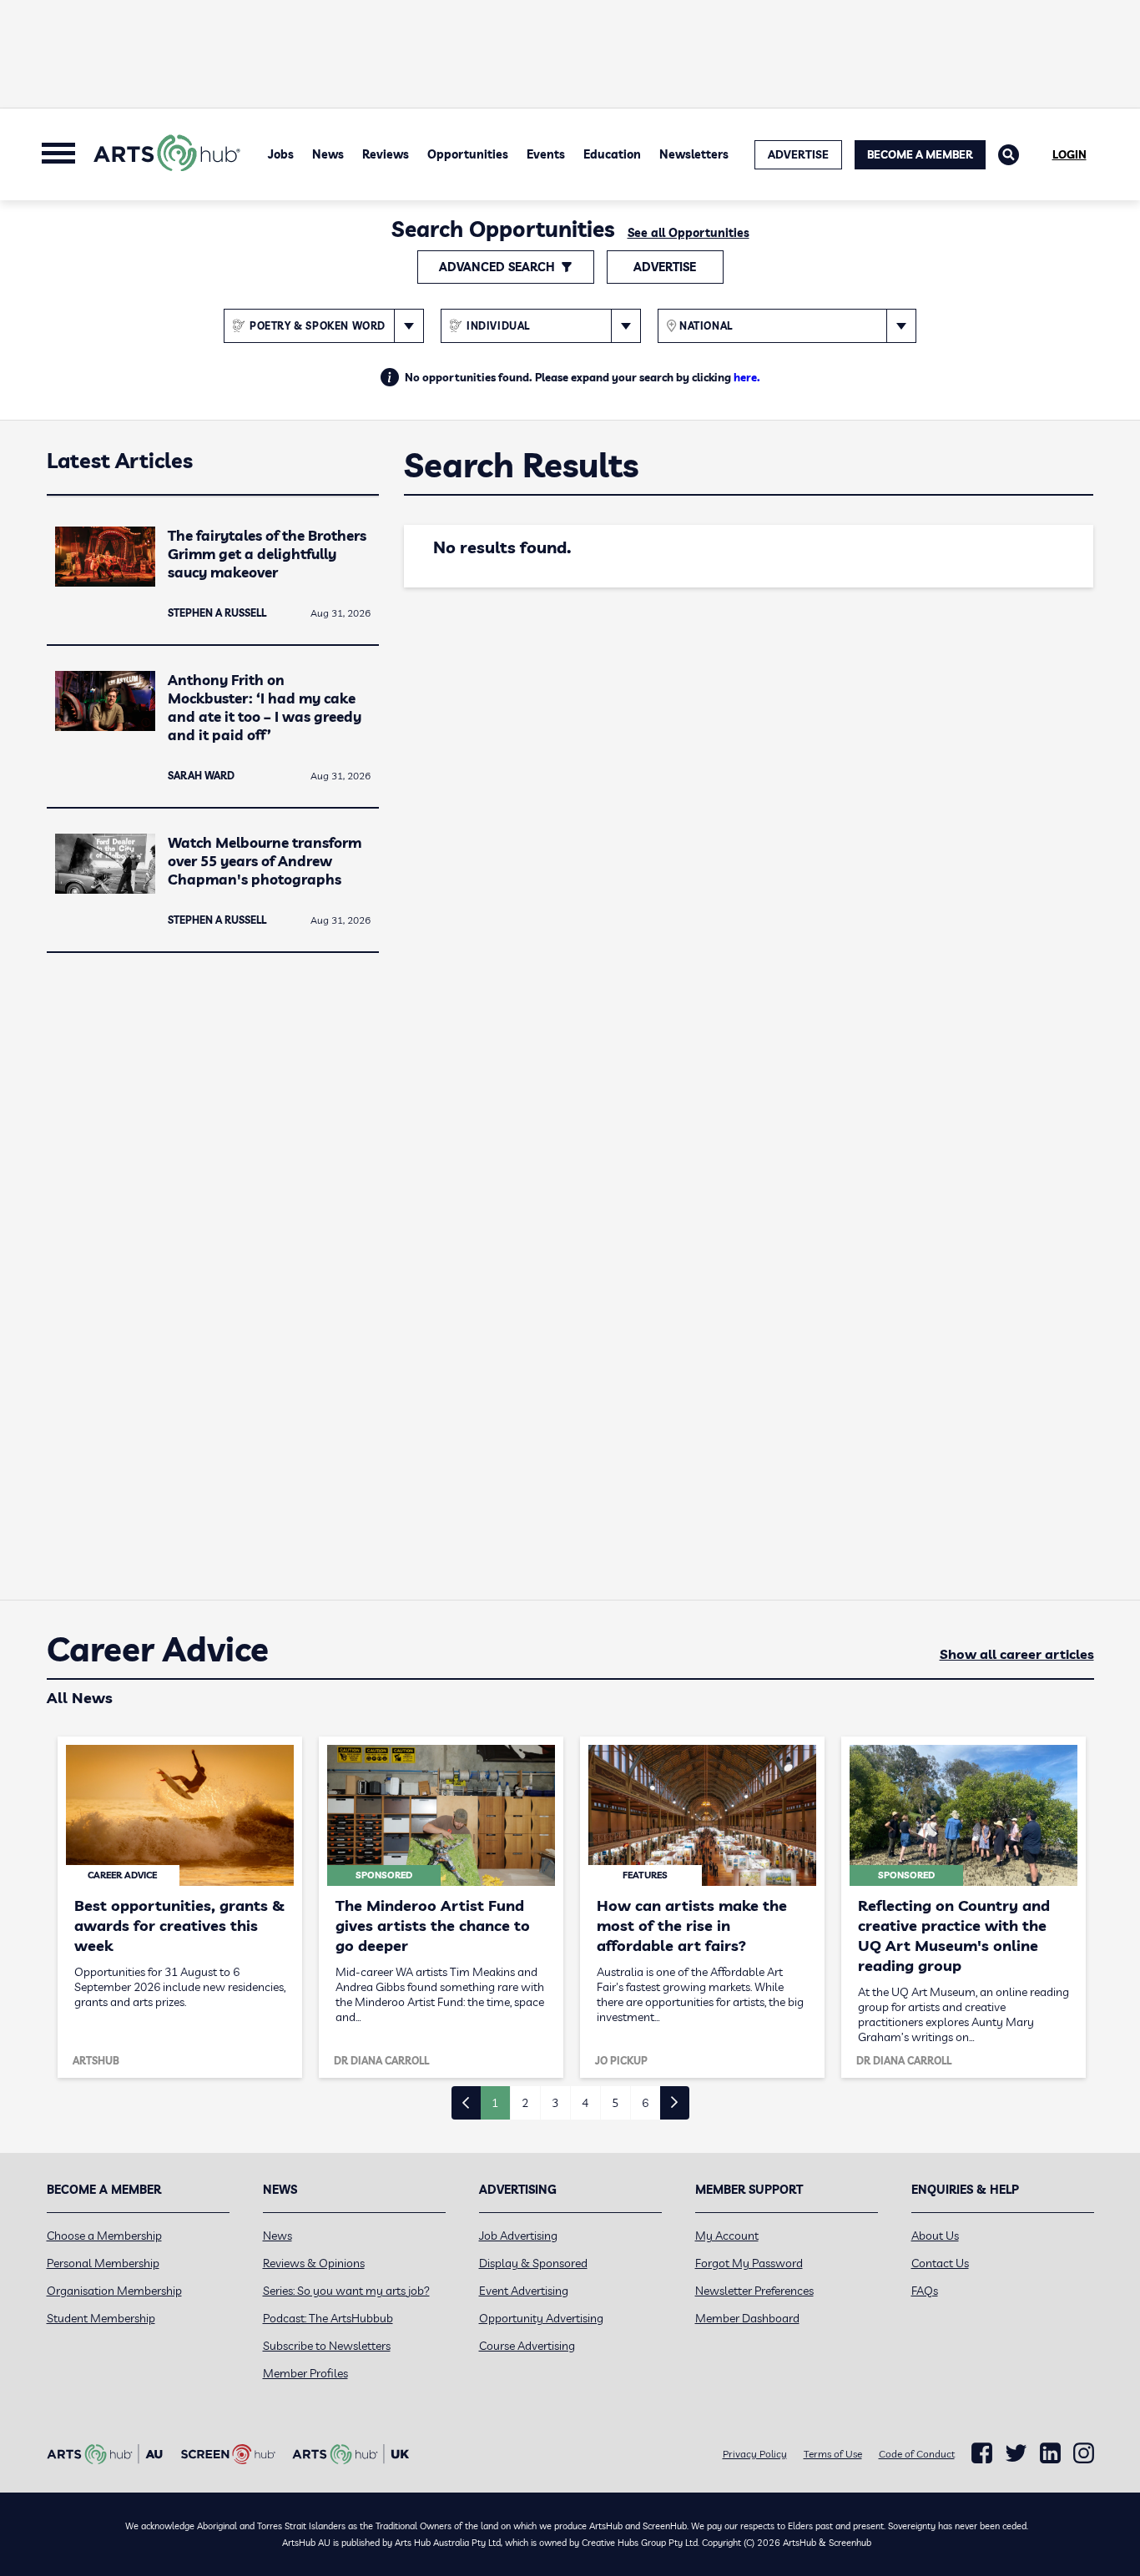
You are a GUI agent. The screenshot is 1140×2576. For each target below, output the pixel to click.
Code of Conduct (917, 2454)
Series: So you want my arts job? (346, 2291)
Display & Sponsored (533, 2263)
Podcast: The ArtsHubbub (328, 2318)
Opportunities (468, 154)
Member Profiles (305, 2373)
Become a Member (920, 154)
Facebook (982, 2453)
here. (747, 377)
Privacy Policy (755, 2454)
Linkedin (1050, 2453)
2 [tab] (525, 2103)
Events (546, 154)
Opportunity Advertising (541, 2318)
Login (1069, 154)
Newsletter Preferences (754, 2291)
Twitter (1016, 2453)
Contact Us (940, 2263)
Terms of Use (833, 2454)
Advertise (665, 267)
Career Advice (158, 1650)
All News (80, 1698)
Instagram (1084, 2453)
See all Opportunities (689, 233)
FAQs (925, 2291)
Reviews (386, 154)
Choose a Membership (104, 2236)
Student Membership (101, 2318)
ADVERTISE (798, 154)
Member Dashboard (747, 2318)
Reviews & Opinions (314, 2263)
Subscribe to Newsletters (327, 2346)
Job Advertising (518, 2236)
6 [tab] (645, 2103)
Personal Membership (103, 2263)
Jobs (281, 154)
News (328, 154)
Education (612, 154)
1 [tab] (495, 2103)
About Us (935, 2236)
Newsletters (694, 154)
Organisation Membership (114, 2291)
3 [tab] (555, 2103)
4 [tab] (585, 2103)
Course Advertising (527, 2346)
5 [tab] (615, 2103)
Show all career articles (1017, 1654)
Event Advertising (524, 2291)
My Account (727, 2236)
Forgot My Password (749, 2263)
